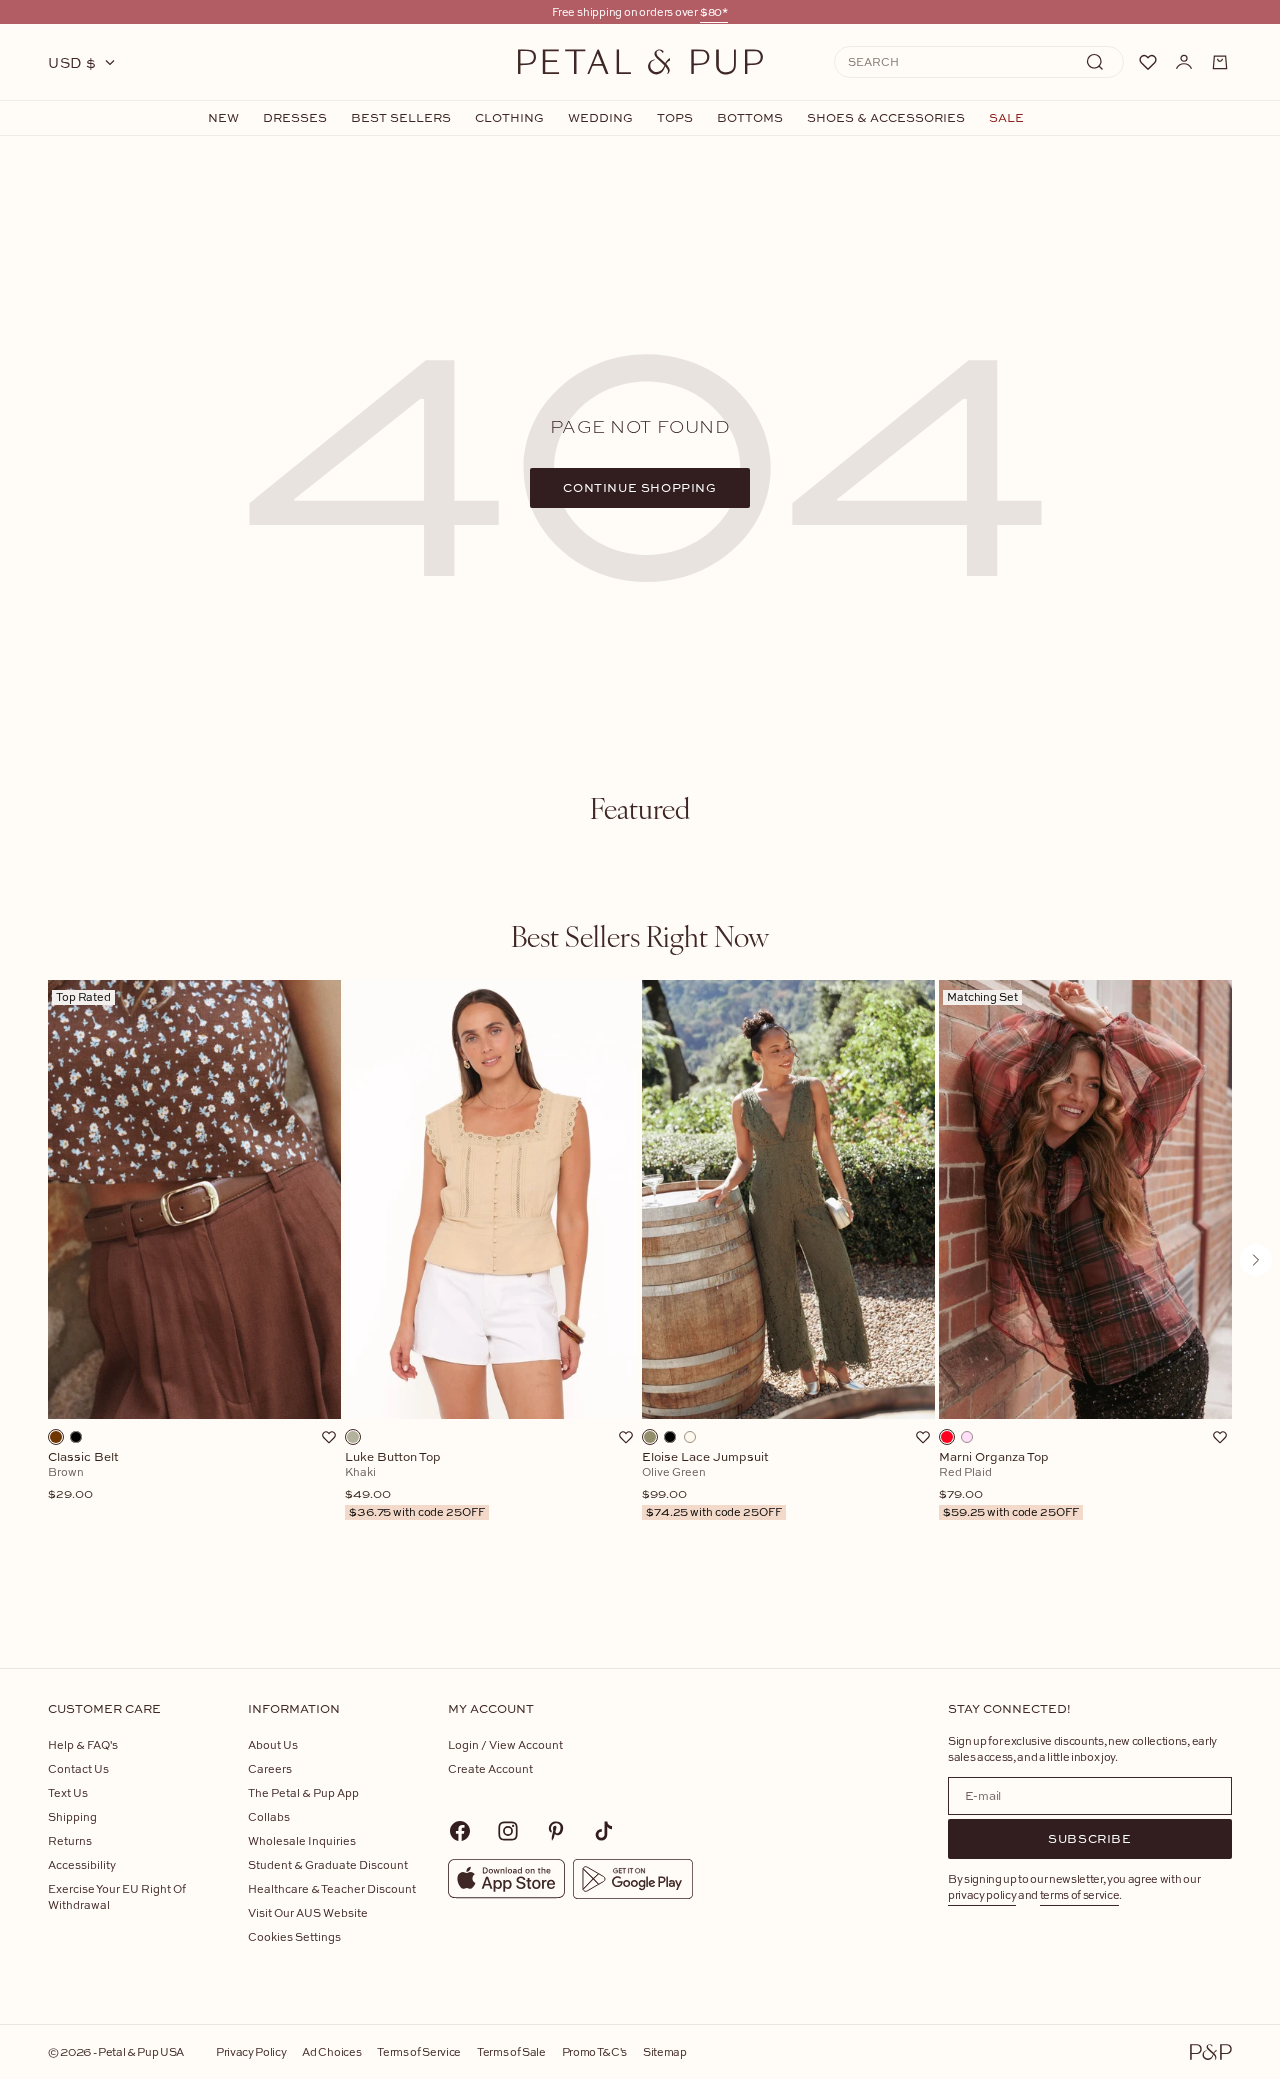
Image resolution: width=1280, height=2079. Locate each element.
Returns (70, 1840)
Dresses (295, 118)
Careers (270, 1768)
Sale (1006, 118)
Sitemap (665, 2051)
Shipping (72, 1816)
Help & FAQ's (83, 1744)
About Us (273, 1744)
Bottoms (750, 118)
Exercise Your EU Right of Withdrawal (117, 1896)
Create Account (490, 1768)
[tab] (640, 808)
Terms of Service (419, 2051)
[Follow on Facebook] (460, 1831)
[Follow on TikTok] (604, 1831)
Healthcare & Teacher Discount (332, 1888)
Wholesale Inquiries (302, 1840)
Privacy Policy (251, 2051)
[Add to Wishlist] (329, 1437)
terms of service (1080, 1894)
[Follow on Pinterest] (556, 1831)
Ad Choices (331, 2051)
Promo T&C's (594, 2051)
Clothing (509, 118)
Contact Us (78, 1768)
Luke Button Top (415, 1485)
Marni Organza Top (1009, 1485)
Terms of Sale (511, 2051)
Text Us (68, 1792)
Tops (675, 118)
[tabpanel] (640, 1292)
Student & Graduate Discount (328, 1864)
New (223, 118)
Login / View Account (505, 1744)
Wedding (600, 118)
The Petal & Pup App (303, 1792)
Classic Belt (83, 1476)
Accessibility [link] (82, 1864)
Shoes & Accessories (886, 118)
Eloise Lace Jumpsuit (712, 1485)
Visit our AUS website (308, 1912)
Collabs (269, 1816)
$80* (714, 11)
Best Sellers (401, 118)
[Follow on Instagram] (508, 1831)
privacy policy (982, 1894)
